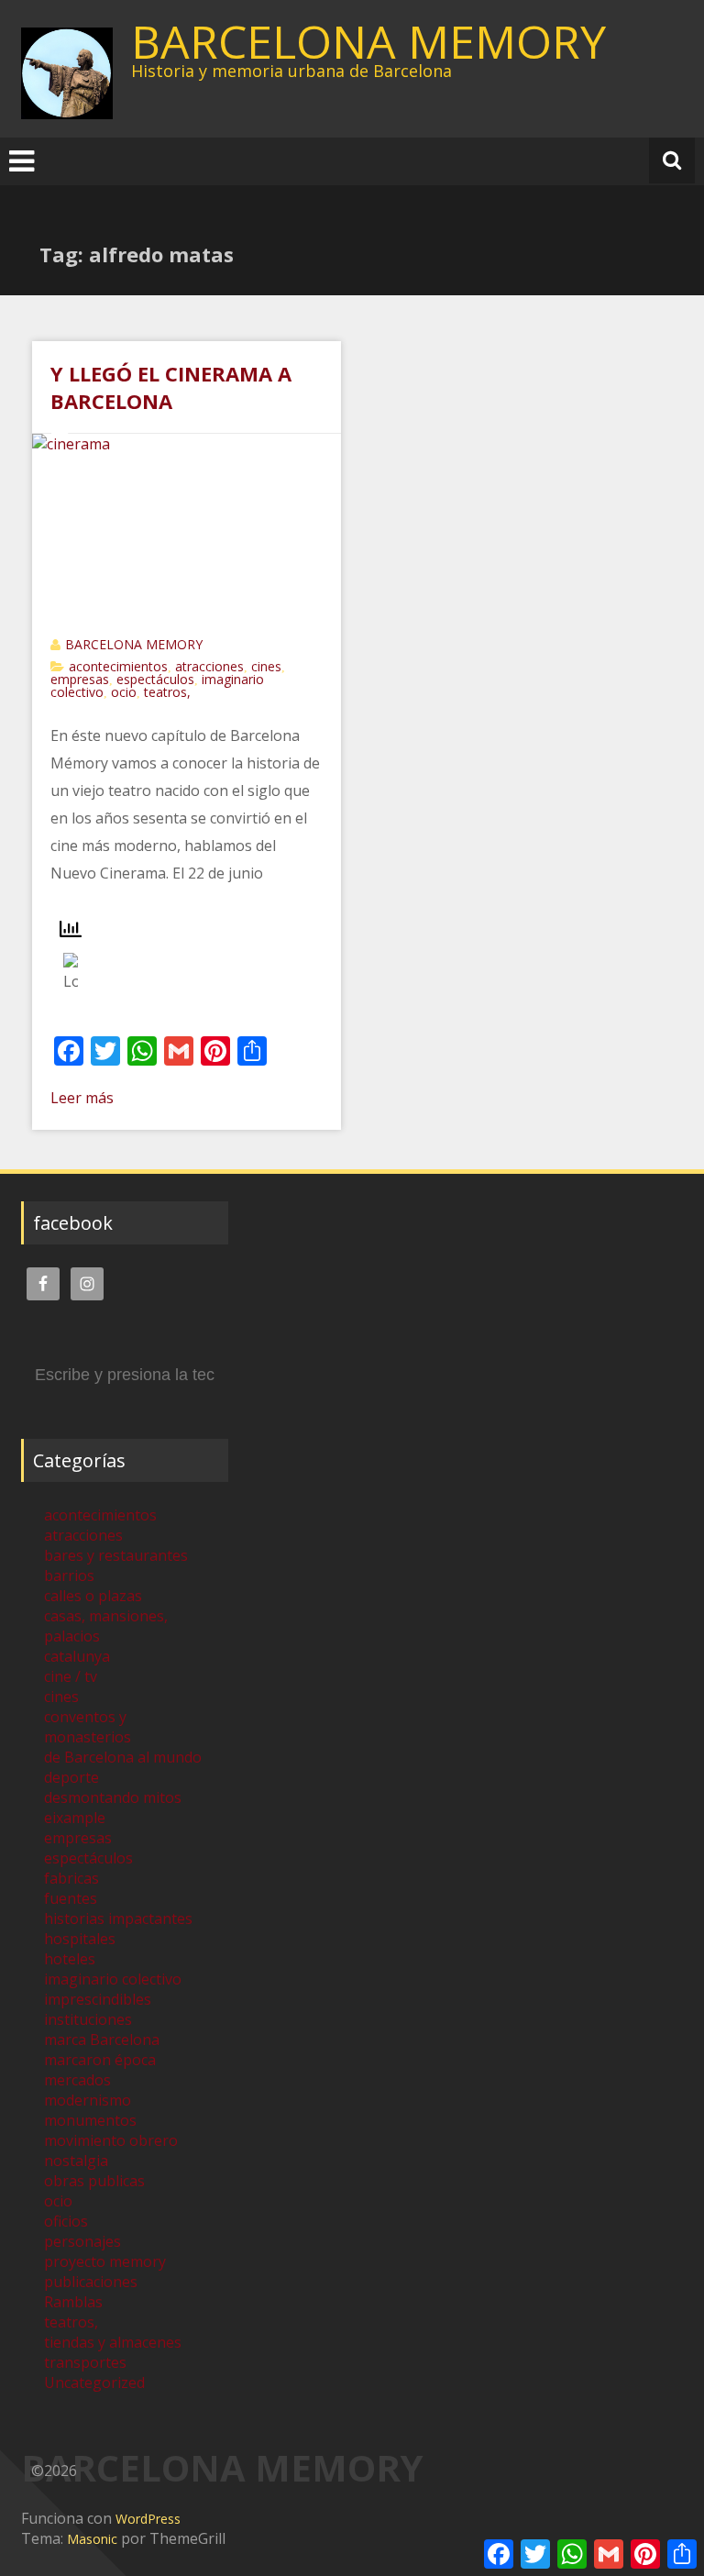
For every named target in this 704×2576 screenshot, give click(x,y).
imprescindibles (98, 1999)
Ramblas (73, 2302)
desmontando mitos (113, 1797)
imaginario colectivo (113, 1979)
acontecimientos (118, 666)
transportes (85, 2362)
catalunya (77, 1656)
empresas (80, 679)
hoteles (70, 1959)
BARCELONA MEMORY (368, 41)
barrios (69, 1575)
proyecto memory (105, 2261)
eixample (75, 1818)
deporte (71, 1777)
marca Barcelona (102, 2040)
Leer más (82, 1098)
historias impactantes (118, 1918)
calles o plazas (93, 1596)
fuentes (71, 1898)
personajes (82, 2241)
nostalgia (76, 2161)
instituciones (88, 2019)
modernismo (88, 2100)
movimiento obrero (111, 2140)
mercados (77, 2080)
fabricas (71, 1878)
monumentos (90, 2120)
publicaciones (91, 2282)
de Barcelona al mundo (123, 1757)
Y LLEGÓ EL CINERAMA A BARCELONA (171, 387)
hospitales (80, 1939)
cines (266, 666)
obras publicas (94, 2181)
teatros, (167, 692)
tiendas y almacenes (113, 2342)
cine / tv (71, 1676)
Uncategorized (94, 2383)
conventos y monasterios (88, 1727)
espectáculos (155, 679)
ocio (124, 692)
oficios (66, 2221)
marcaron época (100, 2060)
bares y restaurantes (116, 1555)
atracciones (209, 666)
